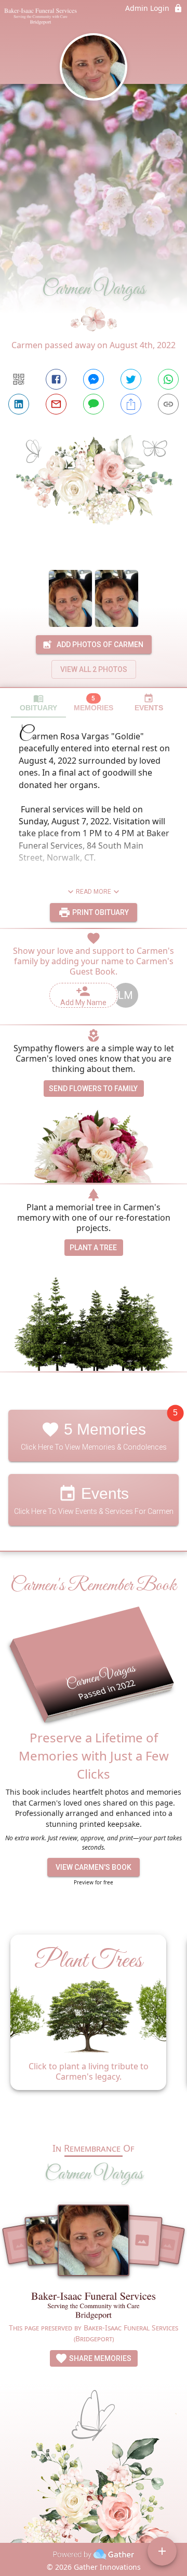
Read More (94, 892)
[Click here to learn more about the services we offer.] (94, 2307)
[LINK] (168, 404)
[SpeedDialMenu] (162, 2551)
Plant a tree (93, 1248)
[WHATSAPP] (168, 379)
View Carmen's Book (94, 1867)
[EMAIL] (56, 404)
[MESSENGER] (94, 379)
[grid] (94, 2025)
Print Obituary (100, 912)
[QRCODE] (19, 379)
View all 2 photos (94, 669)
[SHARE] (131, 404)
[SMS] (94, 404)
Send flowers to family (93, 1089)
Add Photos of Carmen (100, 645)
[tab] (38, 703)
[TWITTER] (131, 379)
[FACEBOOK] (56, 379)
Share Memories (99, 2358)
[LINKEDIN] (19, 404)
